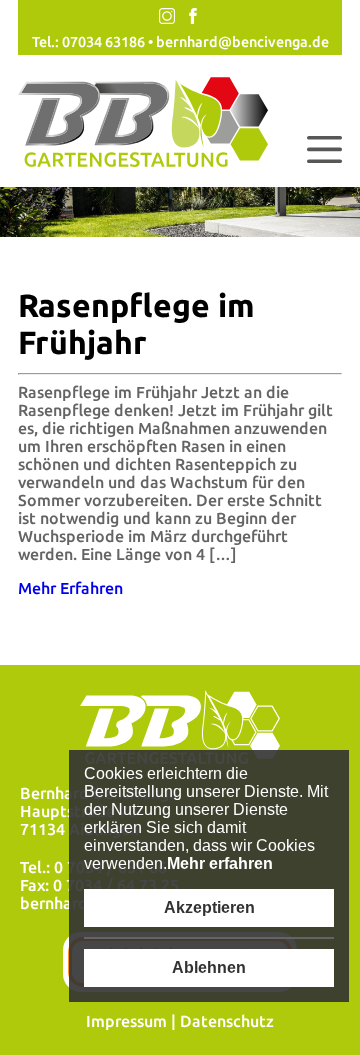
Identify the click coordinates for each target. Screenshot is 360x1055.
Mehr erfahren (220, 863)
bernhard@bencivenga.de (242, 42)
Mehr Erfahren (70, 588)
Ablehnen (209, 967)
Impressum (126, 1021)
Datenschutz (227, 1021)
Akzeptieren (209, 907)
